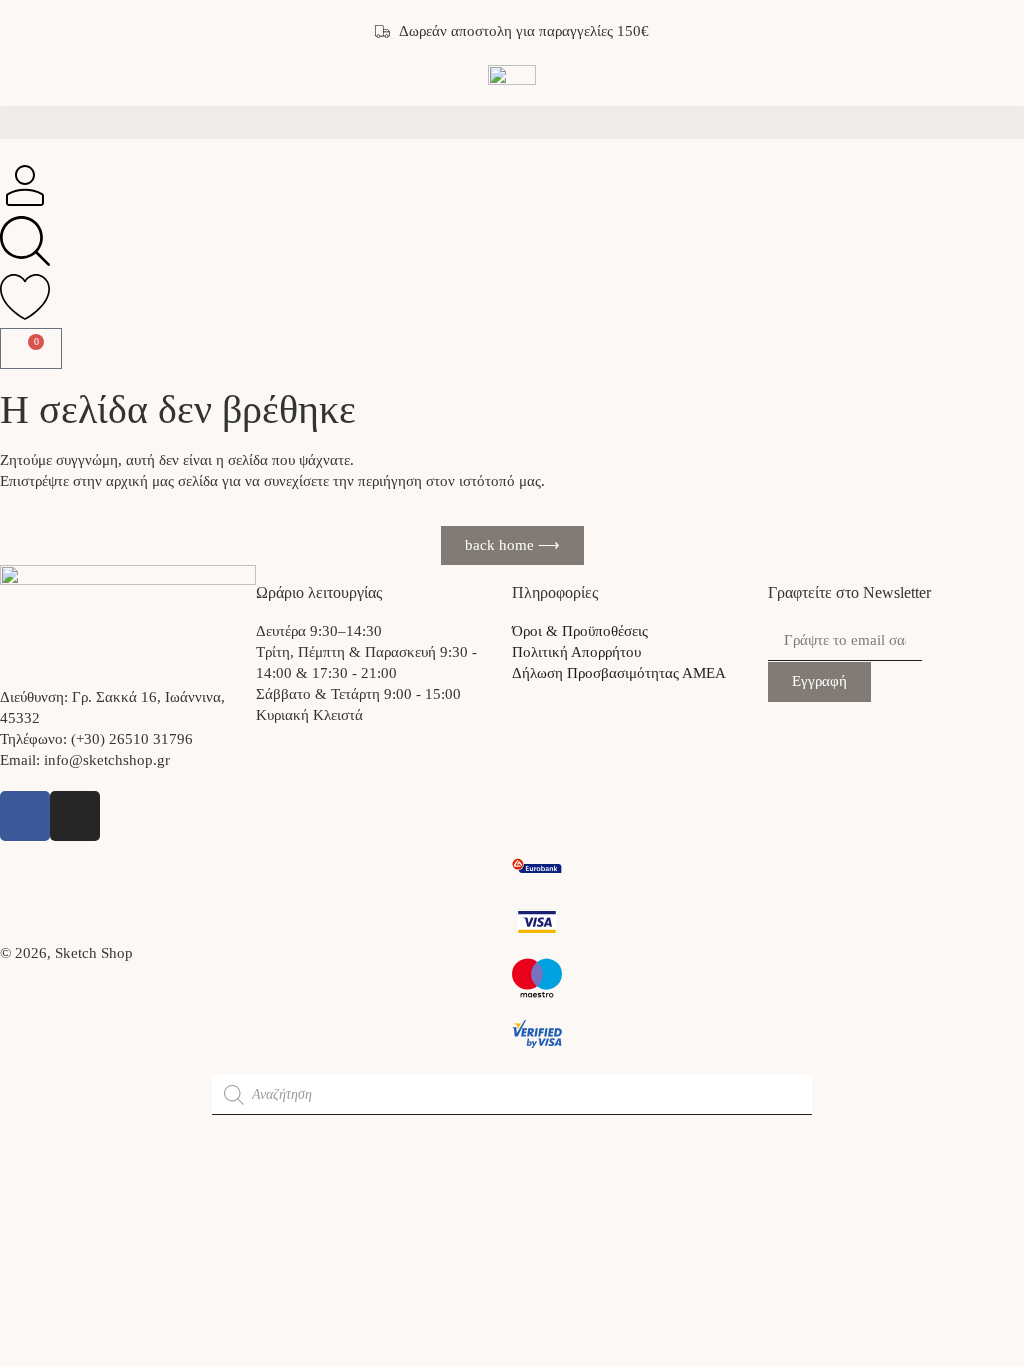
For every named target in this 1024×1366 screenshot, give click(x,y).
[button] (512, 122)
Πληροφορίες (555, 592)
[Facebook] (25, 816)
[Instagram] (75, 816)
